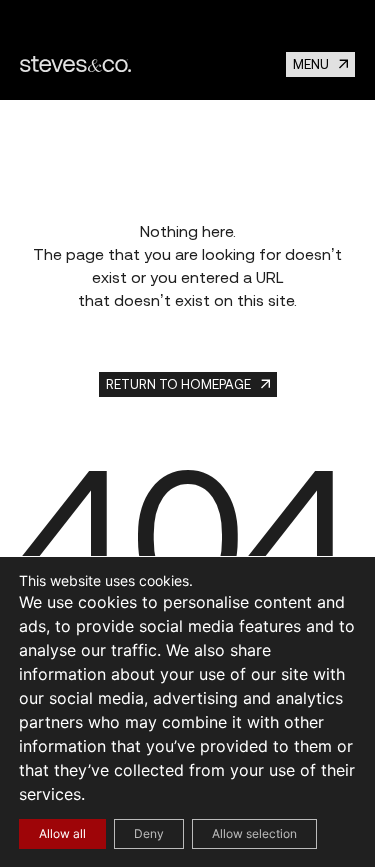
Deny (149, 833)
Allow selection (254, 833)
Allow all (62, 833)
